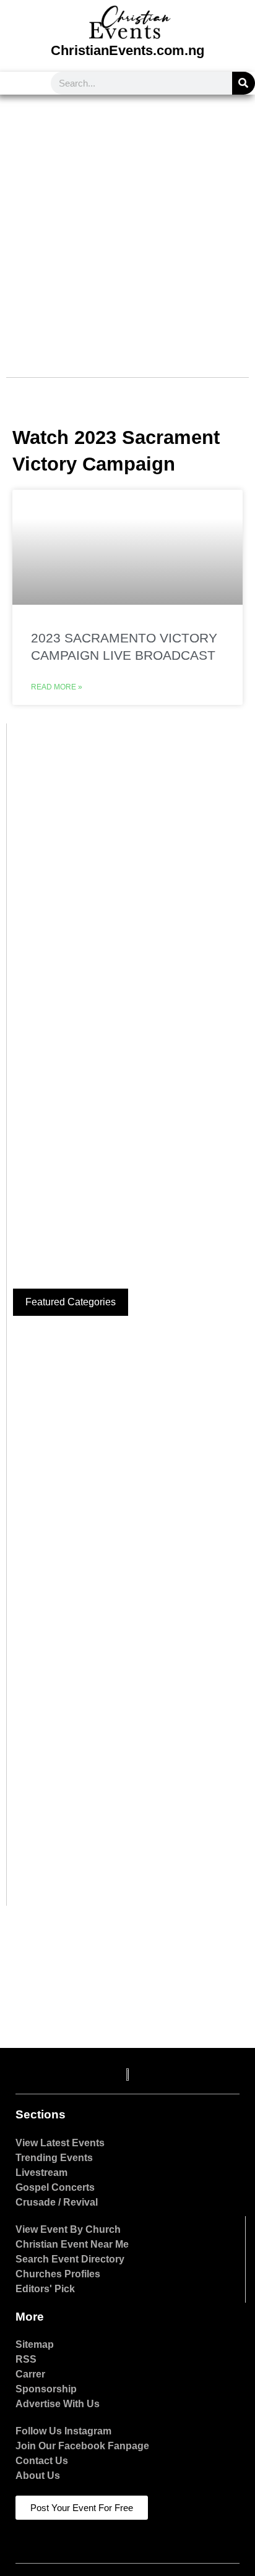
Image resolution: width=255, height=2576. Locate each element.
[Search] (244, 83)
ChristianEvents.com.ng (127, 50)
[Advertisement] (127, 228)
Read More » (57, 687)
